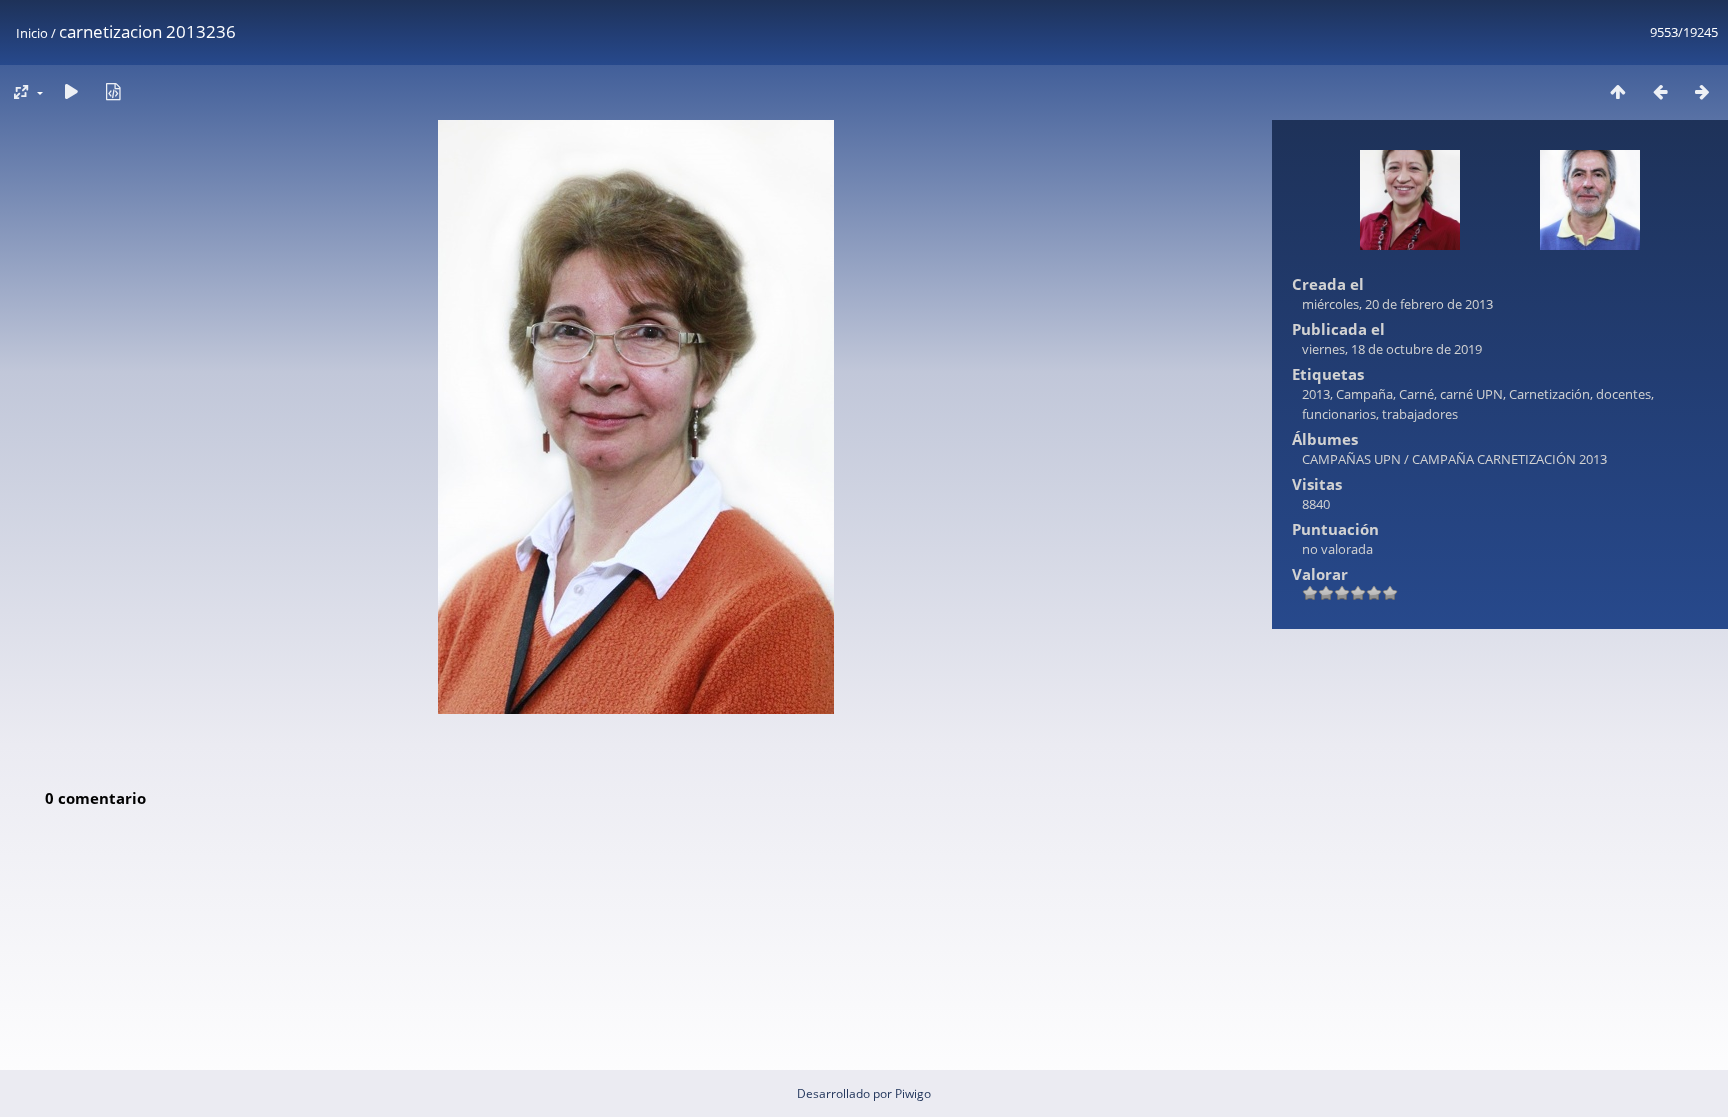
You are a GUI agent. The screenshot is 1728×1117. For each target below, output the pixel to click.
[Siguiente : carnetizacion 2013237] (1702, 91)
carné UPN (1471, 394)
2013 (1316, 394)
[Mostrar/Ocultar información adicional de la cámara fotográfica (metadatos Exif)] (113, 91)
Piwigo (913, 1093)
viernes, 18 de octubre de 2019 (1392, 349)
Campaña (1364, 394)
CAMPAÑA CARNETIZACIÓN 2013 (1509, 459)
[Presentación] (71, 91)
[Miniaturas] (1618, 91)
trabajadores (1420, 414)
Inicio (32, 33)
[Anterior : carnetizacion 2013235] (1660, 91)
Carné (1416, 394)
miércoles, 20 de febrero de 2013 (1397, 304)
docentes (1623, 394)
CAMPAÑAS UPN (1351, 459)
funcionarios (1339, 414)
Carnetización (1549, 394)
